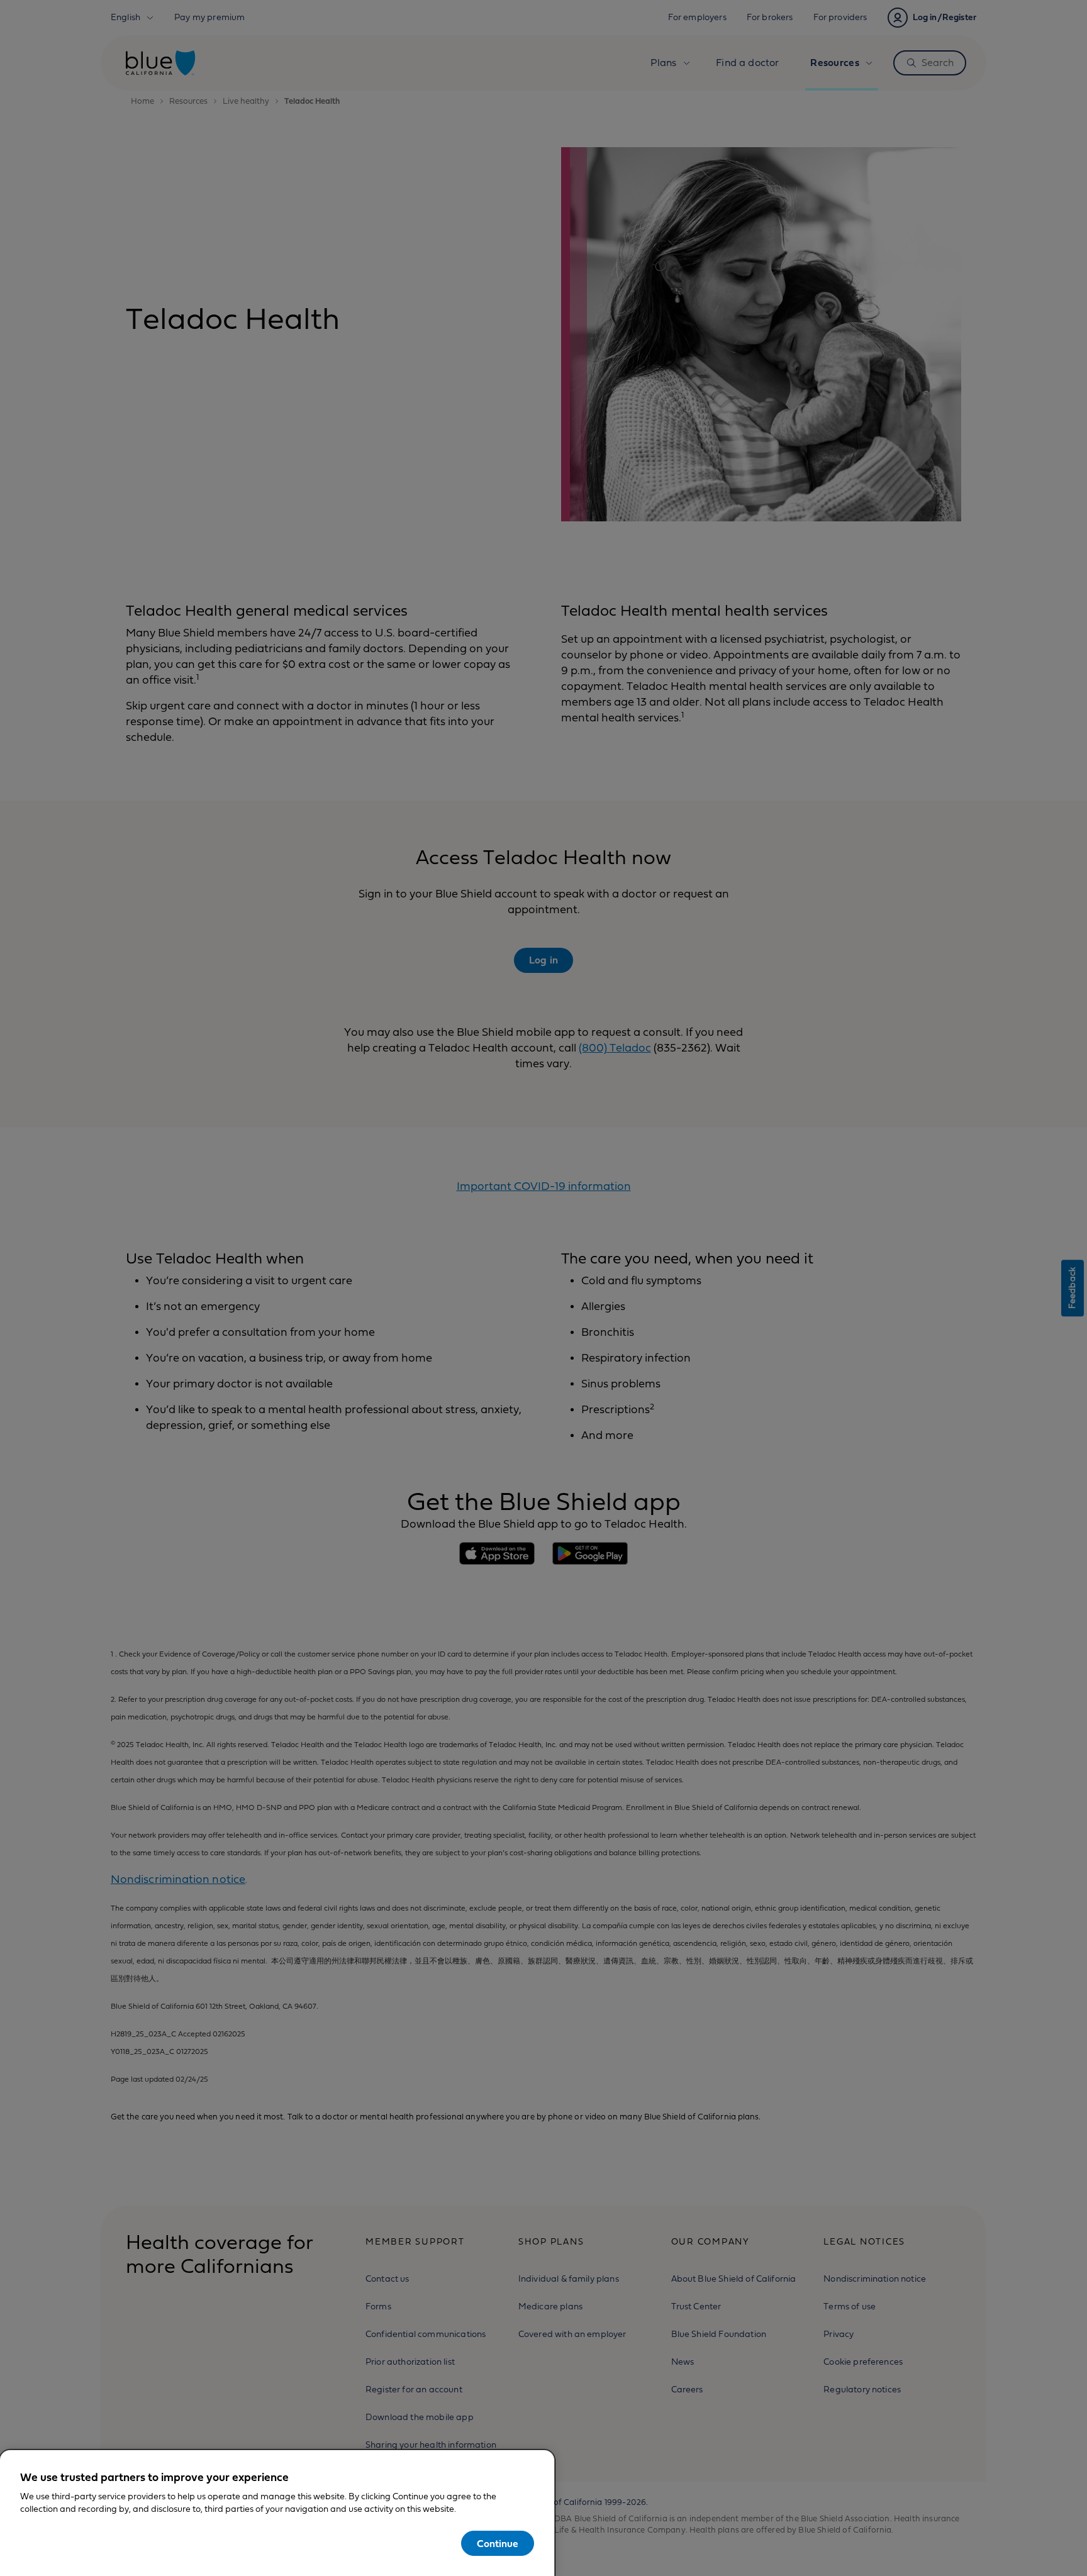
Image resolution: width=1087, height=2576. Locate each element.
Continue (498, 2544)
